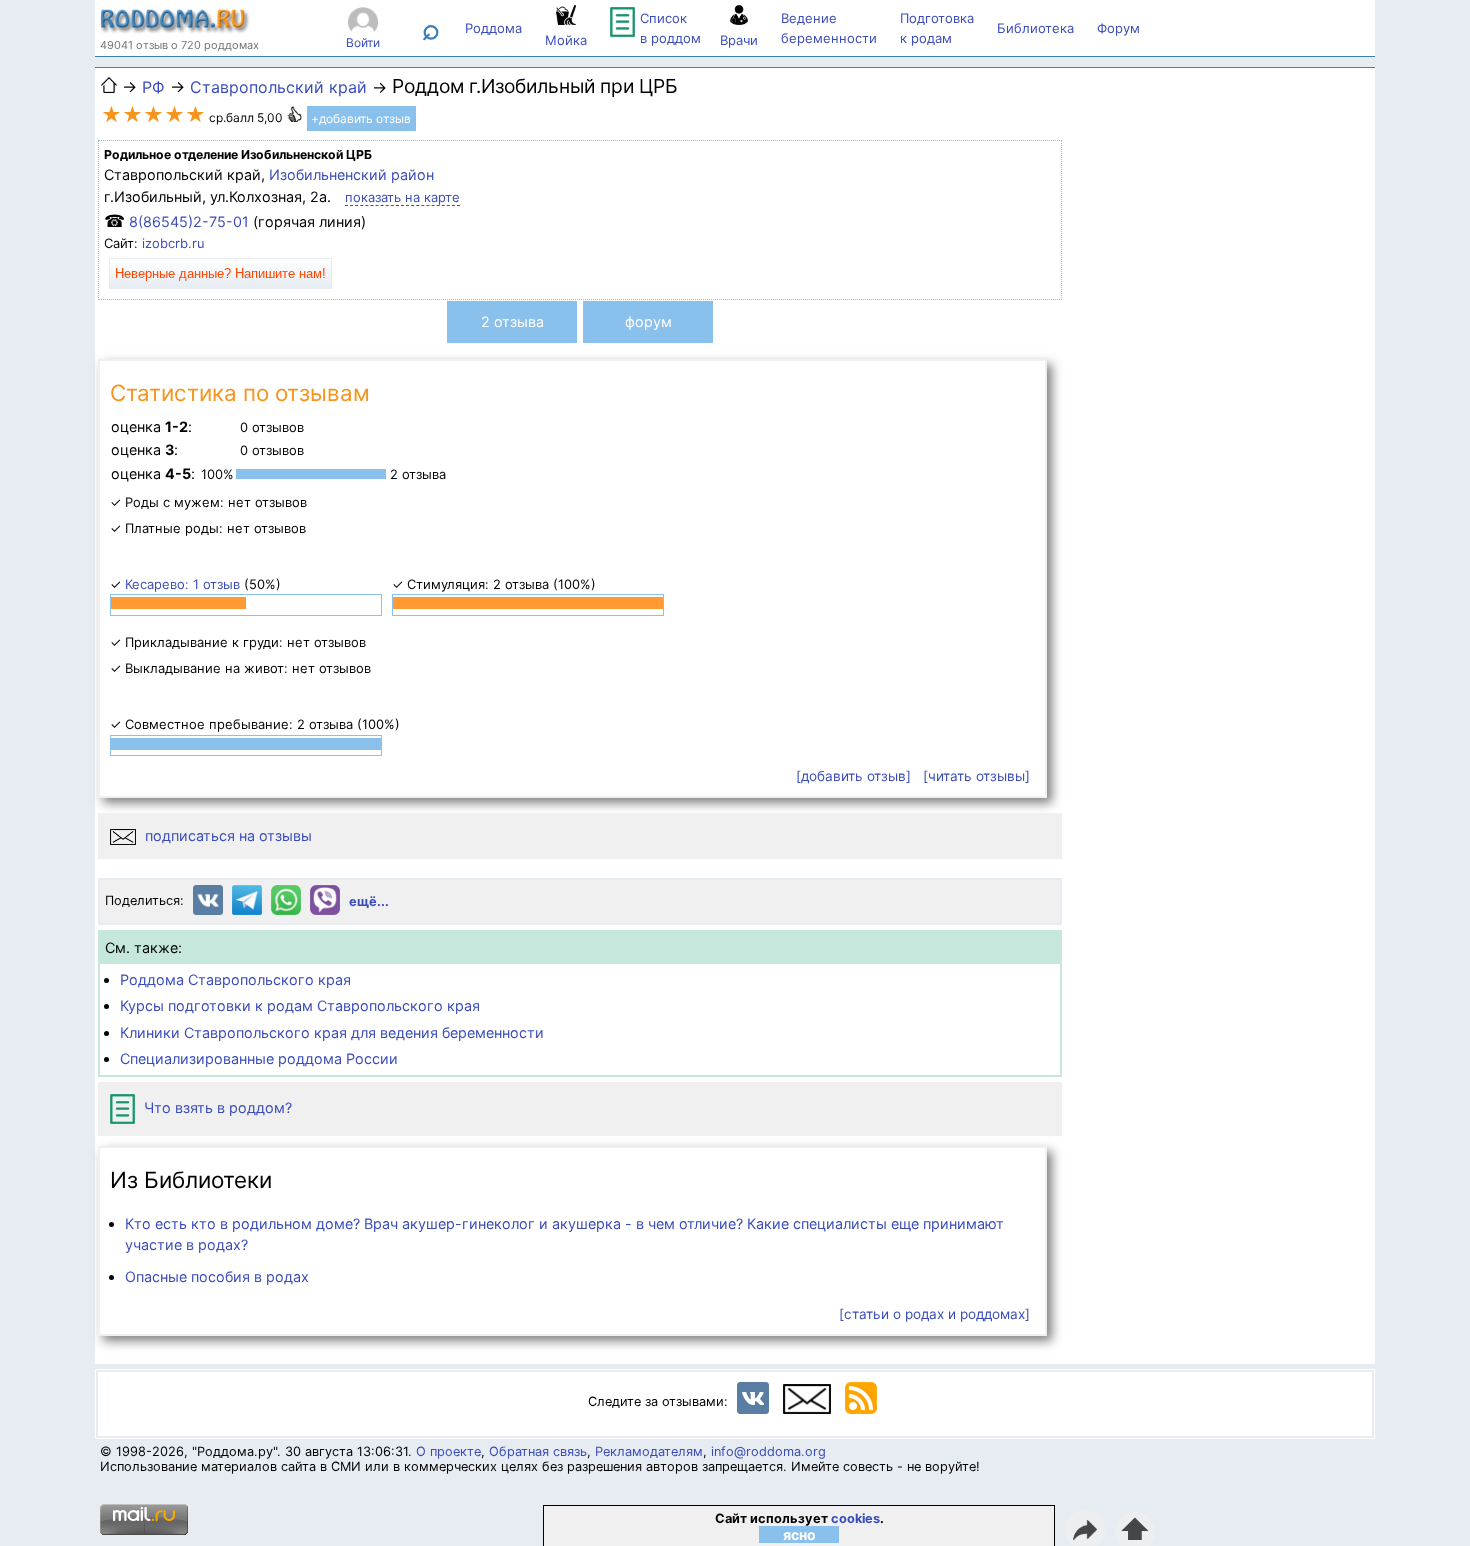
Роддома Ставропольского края (235, 979)
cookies (855, 1518)
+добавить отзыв (361, 118)
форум (648, 321)
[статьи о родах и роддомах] (934, 1314)
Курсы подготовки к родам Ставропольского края (300, 1005)
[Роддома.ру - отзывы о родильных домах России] (175, 28)
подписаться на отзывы (226, 835)
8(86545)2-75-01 (189, 221)
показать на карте (402, 197)
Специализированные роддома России (259, 1058)
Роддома (493, 28)
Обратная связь (538, 1451)
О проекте (448, 1451)
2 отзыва (512, 321)
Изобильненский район (351, 174)
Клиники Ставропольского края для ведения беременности (332, 1032)
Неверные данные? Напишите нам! (220, 273)
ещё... (369, 901)
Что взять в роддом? (216, 1107)
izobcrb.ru (173, 243)
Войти (363, 42)
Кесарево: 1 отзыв (182, 584)
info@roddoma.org (768, 1451)
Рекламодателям (649, 1451)
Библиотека (1035, 28)
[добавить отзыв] (853, 776)
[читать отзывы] (976, 776)
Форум (1118, 28)
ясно (799, 1534)
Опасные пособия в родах (217, 1276)
